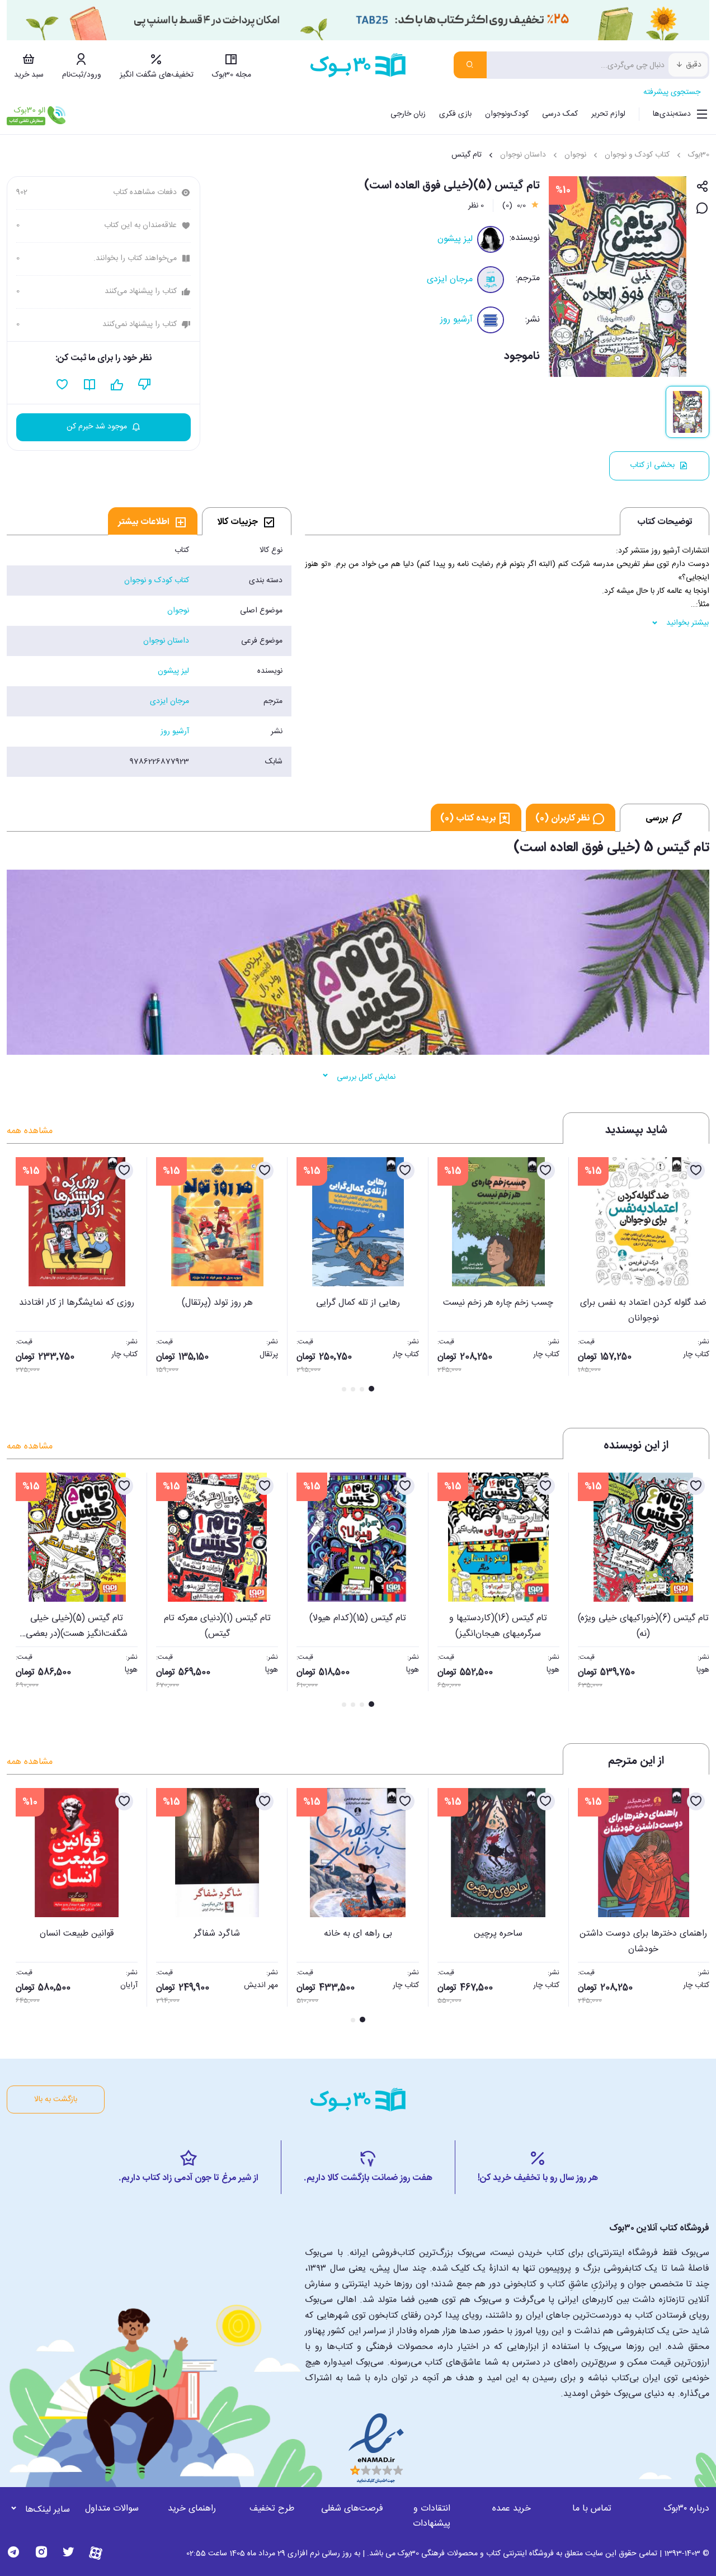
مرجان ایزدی (450, 279)
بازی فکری (455, 114)
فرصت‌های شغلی (352, 2509)
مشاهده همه (30, 1131)
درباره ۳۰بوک (686, 2509)
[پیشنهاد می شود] (117, 385)
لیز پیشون (455, 239)
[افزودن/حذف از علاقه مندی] (696, 1171)
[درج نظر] (702, 209)
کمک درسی (560, 114)
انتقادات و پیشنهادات (432, 2516)
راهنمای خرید (192, 2509)
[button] (21, 1276)
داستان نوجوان (523, 155)
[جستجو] (470, 65)
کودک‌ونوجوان (507, 114)
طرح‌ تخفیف (272, 2509)
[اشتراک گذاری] (702, 187)
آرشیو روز (456, 320)
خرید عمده (512, 2509)
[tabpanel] (149, 656)
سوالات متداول (112, 2509)
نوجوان (575, 155)
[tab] (247, 521)
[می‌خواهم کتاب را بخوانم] (90, 385)
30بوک (699, 155)
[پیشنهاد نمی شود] (145, 385)
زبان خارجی (408, 114)
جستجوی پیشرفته (672, 92)
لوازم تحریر (608, 114)
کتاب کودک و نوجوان (637, 155)
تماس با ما (592, 2509)
